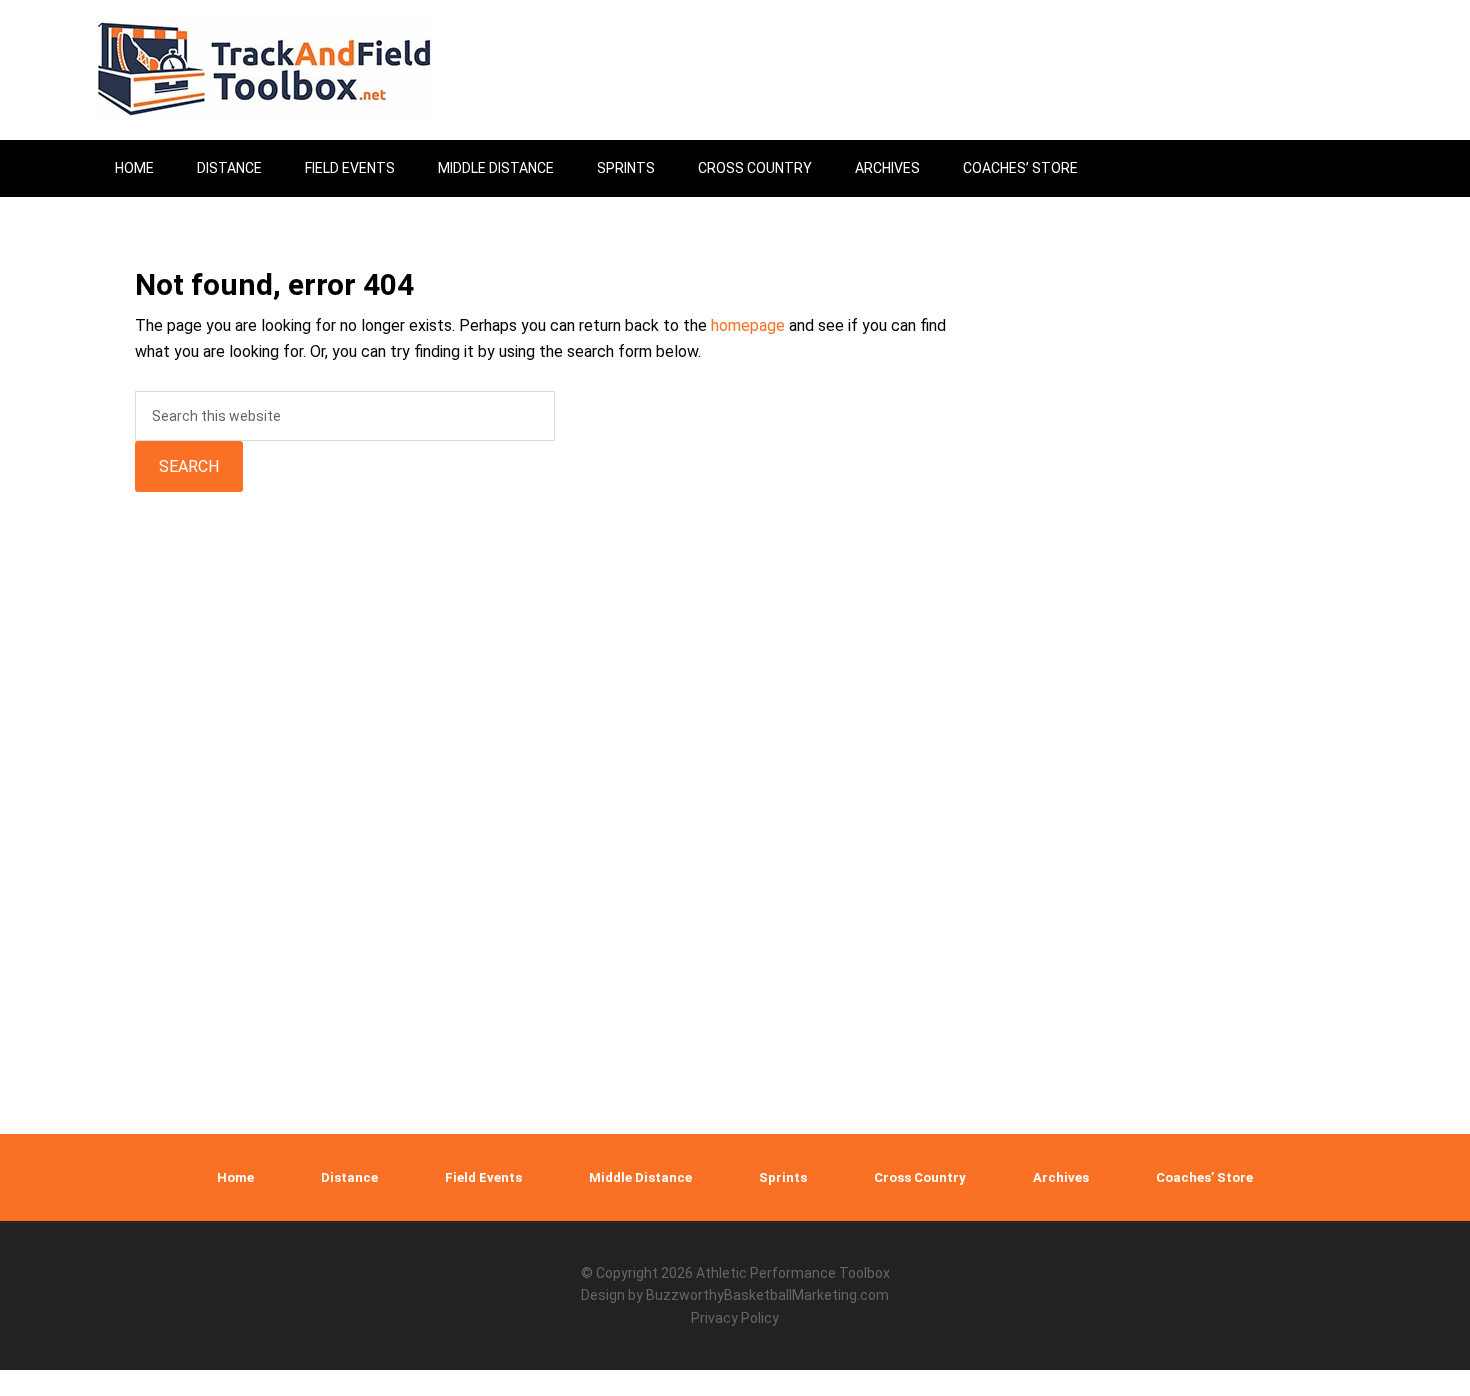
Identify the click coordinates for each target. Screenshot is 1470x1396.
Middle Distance (640, 1177)
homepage (748, 325)
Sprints (783, 1177)
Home (235, 1177)
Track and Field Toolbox (265, 70)
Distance (349, 1177)
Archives (1061, 1177)
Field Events (483, 1177)
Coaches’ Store (1204, 1177)
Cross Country (920, 1177)
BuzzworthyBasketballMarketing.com (767, 1295)
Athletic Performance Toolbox (793, 1273)
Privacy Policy (735, 1318)
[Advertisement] (1200, 782)
